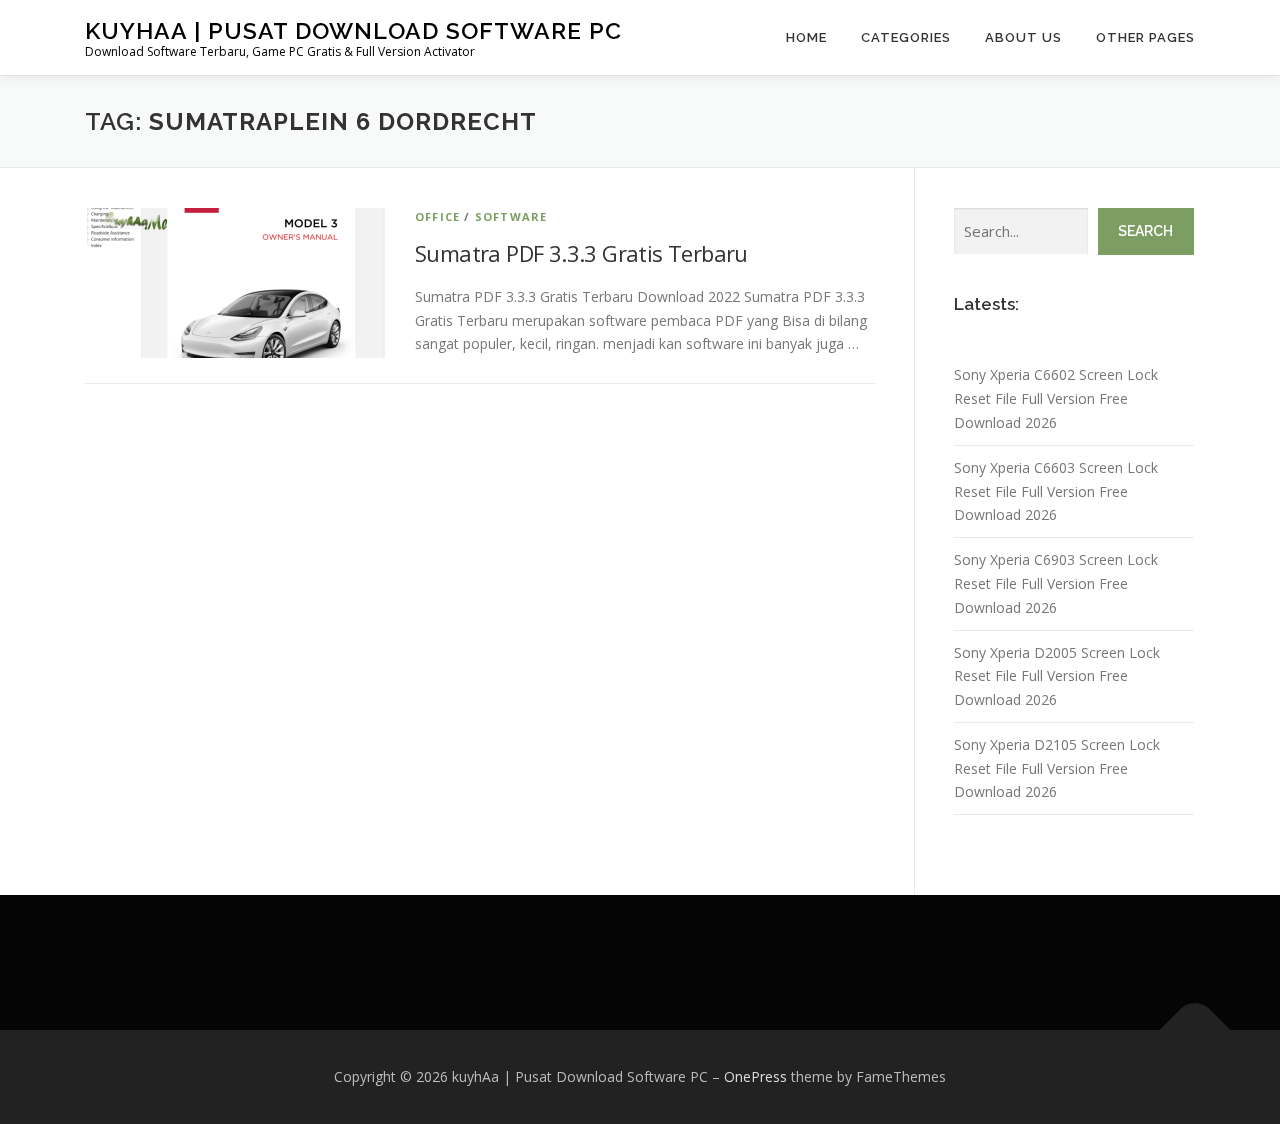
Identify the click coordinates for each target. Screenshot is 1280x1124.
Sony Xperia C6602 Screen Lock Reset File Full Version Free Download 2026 (1056, 398)
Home (806, 37)
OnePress (755, 1076)
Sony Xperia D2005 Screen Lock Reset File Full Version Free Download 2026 (1057, 676)
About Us (1023, 37)
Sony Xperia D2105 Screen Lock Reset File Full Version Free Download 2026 (1057, 768)
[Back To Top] (1195, 1030)
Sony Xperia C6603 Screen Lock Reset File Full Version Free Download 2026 (1056, 491)
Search (1145, 231)
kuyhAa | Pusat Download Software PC (353, 30)
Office (437, 216)
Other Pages (1145, 37)
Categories (906, 37)
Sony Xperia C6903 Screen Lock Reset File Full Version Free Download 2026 (1056, 583)
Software (511, 216)
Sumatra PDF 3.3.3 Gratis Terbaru (581, 253)
